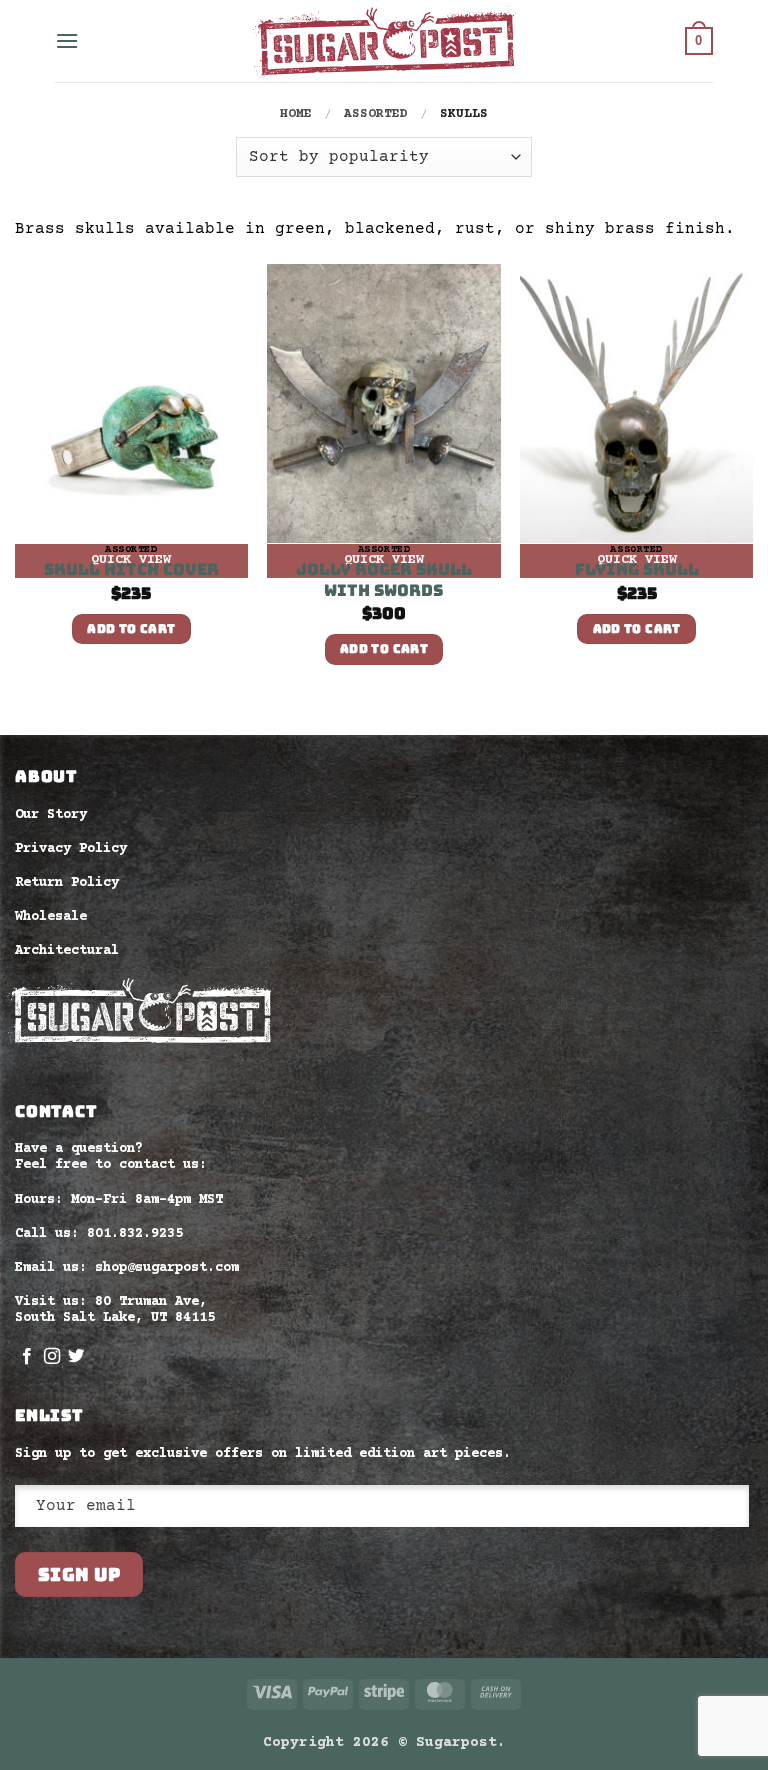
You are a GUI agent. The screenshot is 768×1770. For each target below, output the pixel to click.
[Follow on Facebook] (27, 1357)
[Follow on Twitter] (76, 1357)
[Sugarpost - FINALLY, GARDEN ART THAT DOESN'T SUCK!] (384, 41)
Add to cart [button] (131, 629)
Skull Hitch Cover (131, 570)
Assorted (376, 114)
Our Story (51, 815)
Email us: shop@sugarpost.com (127, 1268)
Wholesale (51, 917)
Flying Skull (637, 570)
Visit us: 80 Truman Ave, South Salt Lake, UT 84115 (115, 1310)
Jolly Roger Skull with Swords (384, 580)
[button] (67, 40)
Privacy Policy (71, 849)
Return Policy (67, 883)
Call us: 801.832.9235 (99, 1234)
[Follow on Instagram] (52, 1357)
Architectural (67, 951)
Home (296, 114)
